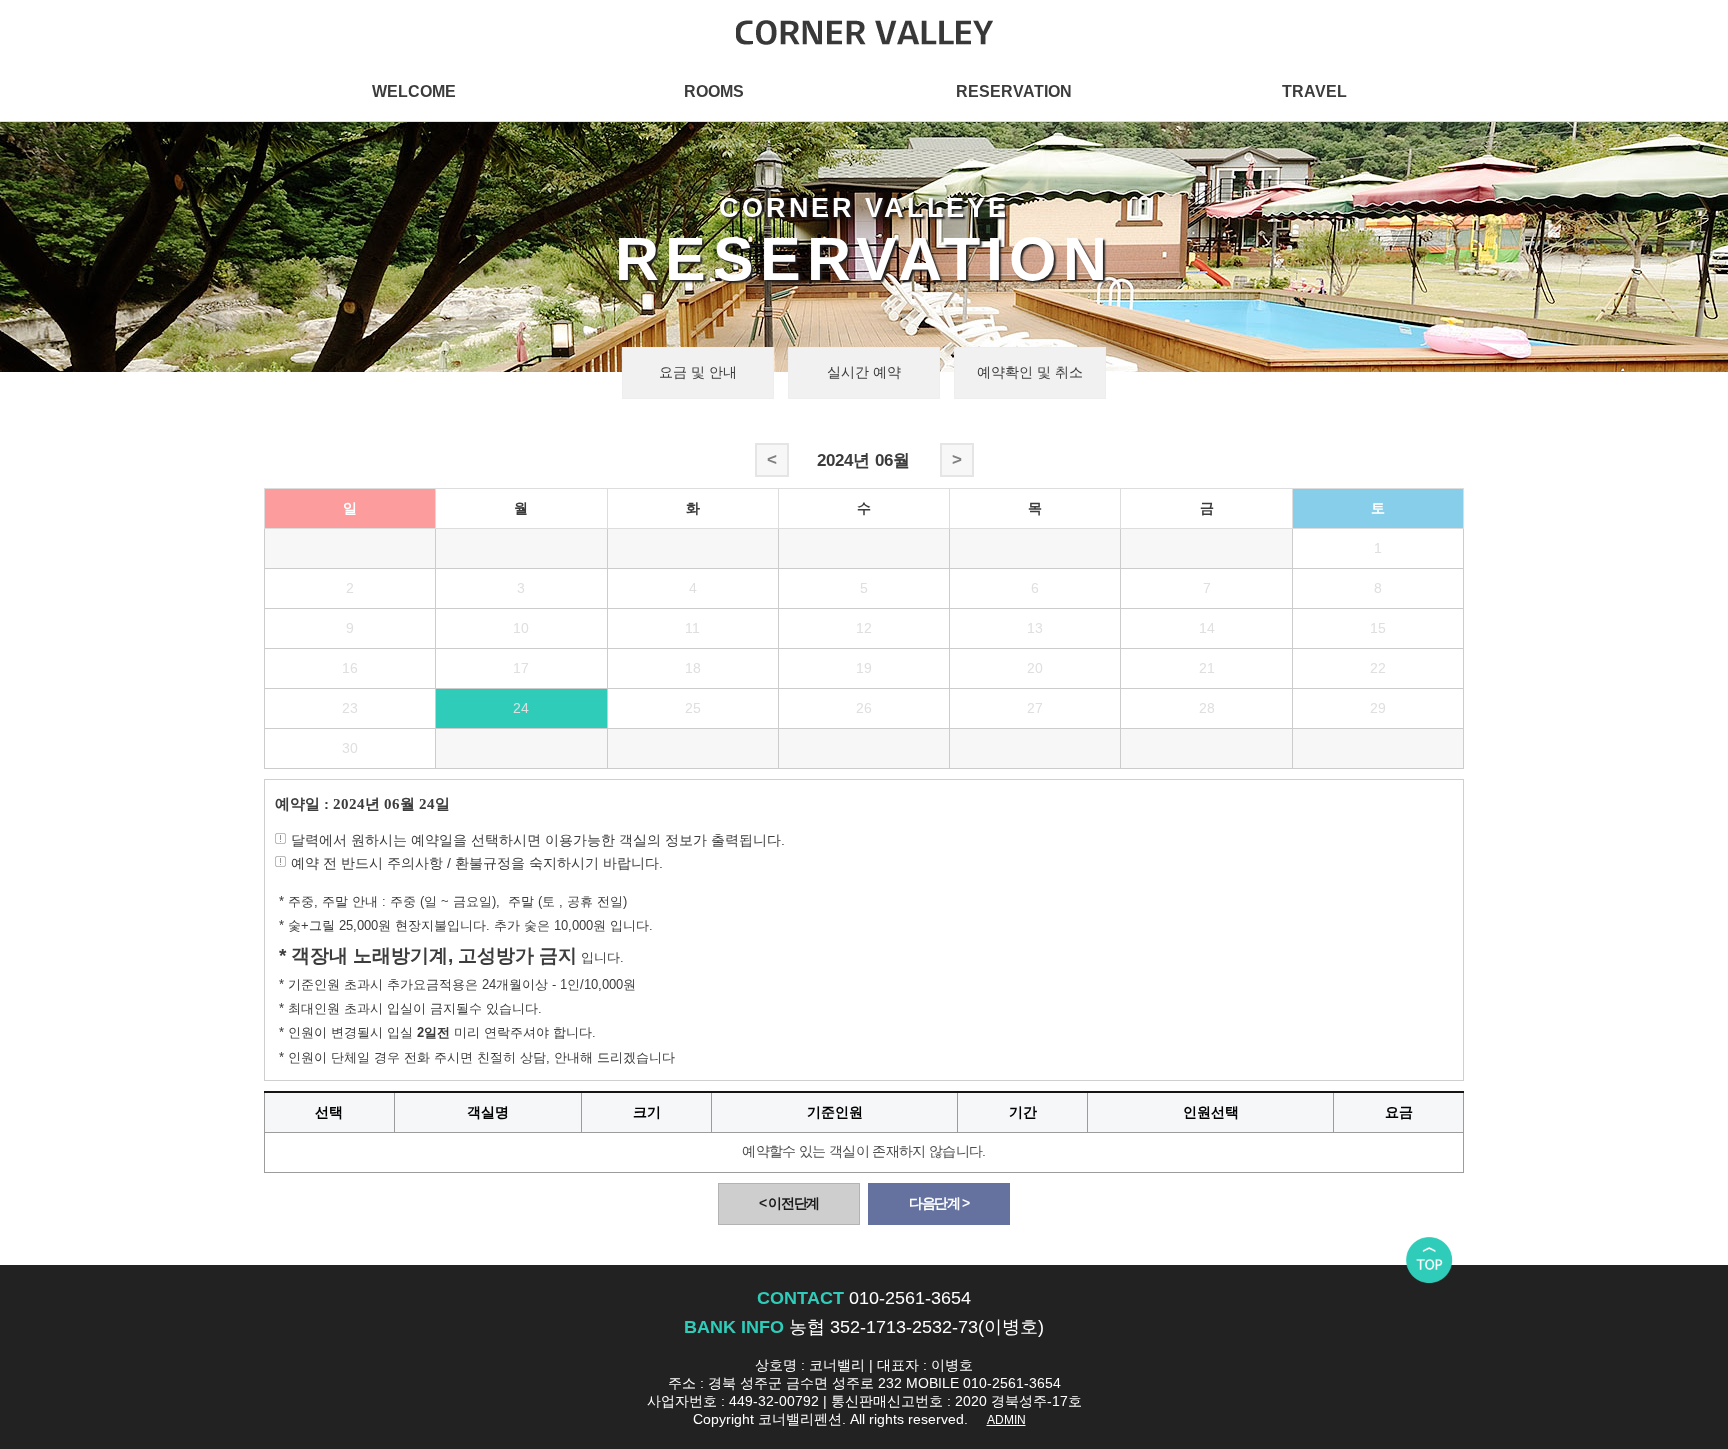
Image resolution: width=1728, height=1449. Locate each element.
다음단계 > (939, 1203)
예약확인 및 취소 (1030, 372)
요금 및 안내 (698, 372)
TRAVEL (1314, 91)
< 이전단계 (789, 1203)
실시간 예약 (864, 372)
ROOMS (714, 91)
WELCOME (414, 91)
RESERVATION (1014, 91)
